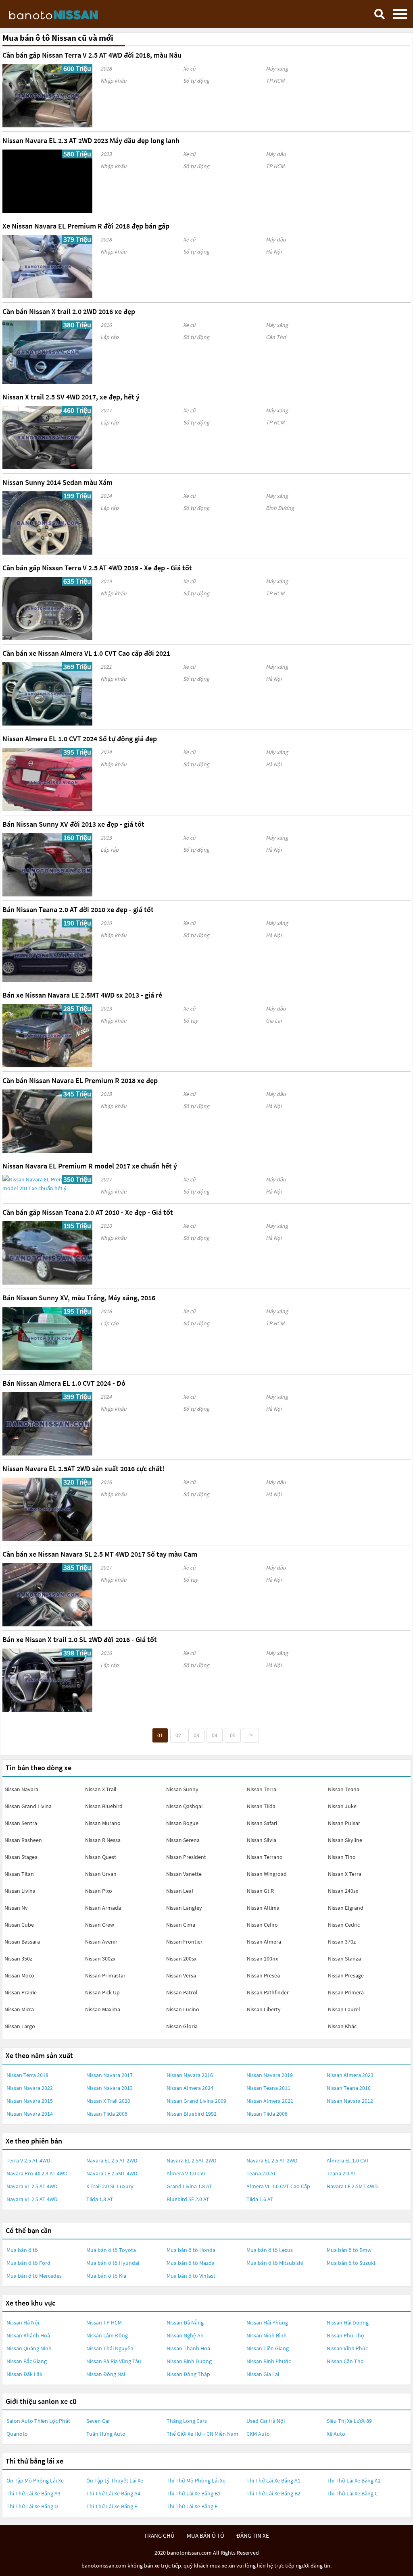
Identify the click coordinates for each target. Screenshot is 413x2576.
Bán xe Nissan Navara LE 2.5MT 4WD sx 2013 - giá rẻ (82, 995)
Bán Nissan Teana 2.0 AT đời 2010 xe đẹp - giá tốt (78, 910)
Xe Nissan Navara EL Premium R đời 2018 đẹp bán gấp (86, 226)
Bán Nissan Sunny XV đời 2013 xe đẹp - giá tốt (73, 824)
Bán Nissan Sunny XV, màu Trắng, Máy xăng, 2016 (79, 1298)
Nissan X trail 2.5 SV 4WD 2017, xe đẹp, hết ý (71, 397)
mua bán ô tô (205, 2535)
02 (178, 1735)
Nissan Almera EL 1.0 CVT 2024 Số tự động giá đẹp (80, 739)
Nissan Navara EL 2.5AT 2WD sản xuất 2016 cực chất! (83, 1469)
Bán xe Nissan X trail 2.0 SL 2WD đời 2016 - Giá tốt (80, 1639)
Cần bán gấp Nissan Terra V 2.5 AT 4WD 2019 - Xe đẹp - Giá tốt (97, 568)
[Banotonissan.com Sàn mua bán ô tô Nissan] (67, 14)
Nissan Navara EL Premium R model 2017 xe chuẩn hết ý (90, 1166)
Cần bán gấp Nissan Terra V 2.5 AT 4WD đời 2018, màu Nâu (92, 55)
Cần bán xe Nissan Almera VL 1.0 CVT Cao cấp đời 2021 (86, 653)
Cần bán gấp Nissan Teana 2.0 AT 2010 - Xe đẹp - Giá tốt (88, 1212)
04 (215, 1735)
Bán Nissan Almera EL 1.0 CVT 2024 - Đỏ (64, 1383)
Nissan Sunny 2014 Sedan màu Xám (57, 482)
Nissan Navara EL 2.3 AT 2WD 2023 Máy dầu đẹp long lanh (91, 140)
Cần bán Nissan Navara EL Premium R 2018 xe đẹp (80, 1080)
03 (196, 1735)
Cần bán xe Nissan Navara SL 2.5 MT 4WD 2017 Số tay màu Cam (100, 1554)
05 (233, 1735)
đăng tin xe (253, 2535)
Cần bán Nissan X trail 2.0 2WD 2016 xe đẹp (69, 311)
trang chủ (159, 2535)
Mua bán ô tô (22, 2250)
